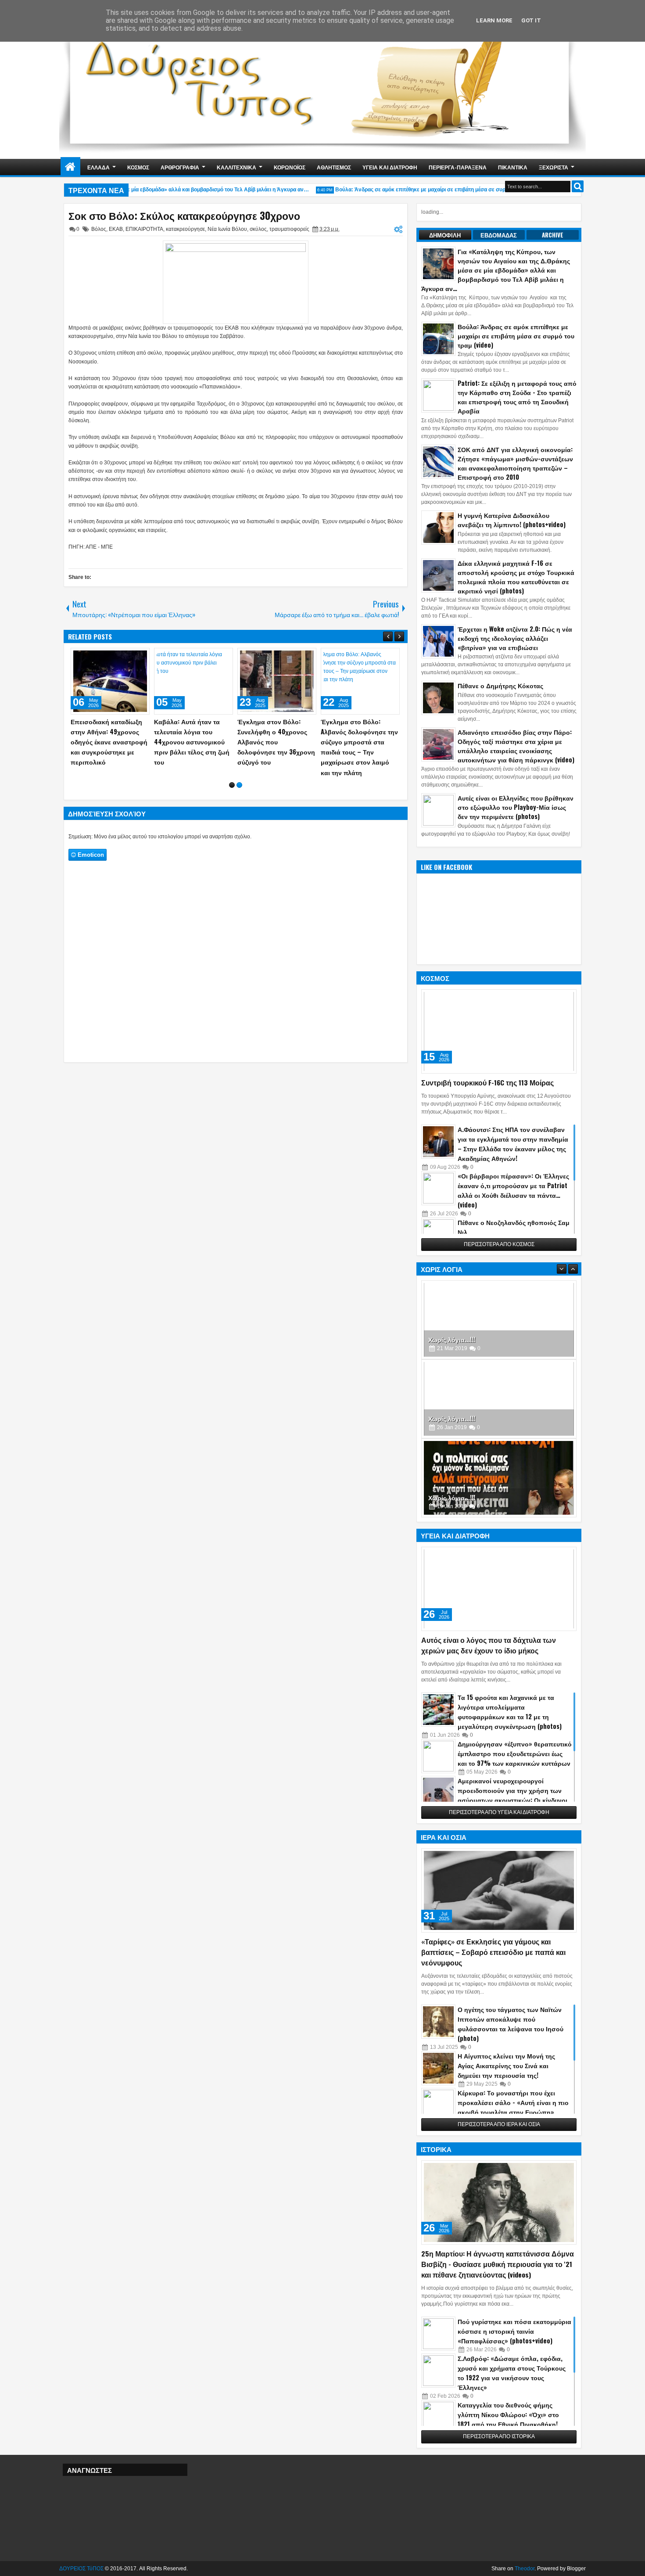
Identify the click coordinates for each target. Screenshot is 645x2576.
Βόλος (99, 229)
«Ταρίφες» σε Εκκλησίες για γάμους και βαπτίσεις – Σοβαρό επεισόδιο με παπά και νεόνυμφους (493, 1952)
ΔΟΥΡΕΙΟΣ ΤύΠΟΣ (81, 2569)
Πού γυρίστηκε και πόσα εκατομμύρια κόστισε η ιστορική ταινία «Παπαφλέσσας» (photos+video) (514, 2331)
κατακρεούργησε (185, 229)
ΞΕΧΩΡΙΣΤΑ (554, 167)
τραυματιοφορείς (289, 229)
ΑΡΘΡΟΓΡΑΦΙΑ (180, 167)
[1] (232, 785)
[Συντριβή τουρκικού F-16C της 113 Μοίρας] (499, 1031)
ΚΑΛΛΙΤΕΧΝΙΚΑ (236, 167)
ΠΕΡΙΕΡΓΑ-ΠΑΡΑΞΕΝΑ (458, 167)
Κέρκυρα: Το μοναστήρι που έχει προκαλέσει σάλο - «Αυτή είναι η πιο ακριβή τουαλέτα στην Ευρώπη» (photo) (513, 2107)
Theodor (525, 2569)
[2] (239, 785)
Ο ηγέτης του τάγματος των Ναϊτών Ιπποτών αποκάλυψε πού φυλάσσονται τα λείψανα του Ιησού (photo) (511, 2024)
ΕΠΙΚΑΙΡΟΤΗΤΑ (144, 229)
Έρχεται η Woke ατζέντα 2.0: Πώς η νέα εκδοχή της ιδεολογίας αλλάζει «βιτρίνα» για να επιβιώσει (515, 638)
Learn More (494, 20)
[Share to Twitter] (130, 657)
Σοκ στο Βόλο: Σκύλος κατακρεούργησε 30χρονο (184, 216)
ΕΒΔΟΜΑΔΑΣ (499, 235)
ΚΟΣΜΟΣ (138, 167)
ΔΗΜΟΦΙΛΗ (445, 235)
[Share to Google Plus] (140, 657)
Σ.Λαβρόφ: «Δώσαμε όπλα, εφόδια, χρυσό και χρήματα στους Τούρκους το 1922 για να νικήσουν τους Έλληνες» (512, 2373)
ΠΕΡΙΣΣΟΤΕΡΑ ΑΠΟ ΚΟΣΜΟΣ (499, 1244)
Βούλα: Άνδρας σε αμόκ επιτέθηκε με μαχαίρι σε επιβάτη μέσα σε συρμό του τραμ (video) (424, 190)
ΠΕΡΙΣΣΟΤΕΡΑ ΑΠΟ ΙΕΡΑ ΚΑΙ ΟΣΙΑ (499, 2124)
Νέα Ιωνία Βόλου (227, 229)
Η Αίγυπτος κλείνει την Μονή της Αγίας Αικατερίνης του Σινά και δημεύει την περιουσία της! (506, 2065)
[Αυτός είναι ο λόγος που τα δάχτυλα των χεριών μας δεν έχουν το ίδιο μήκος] (499, 1589)
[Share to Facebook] (121, 657)
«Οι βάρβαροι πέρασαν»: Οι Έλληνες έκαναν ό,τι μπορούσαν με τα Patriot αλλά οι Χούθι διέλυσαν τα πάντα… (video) (513, 1190)
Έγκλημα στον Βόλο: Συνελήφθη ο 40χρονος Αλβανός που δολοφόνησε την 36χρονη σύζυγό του (276, 742)
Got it (531, 20)
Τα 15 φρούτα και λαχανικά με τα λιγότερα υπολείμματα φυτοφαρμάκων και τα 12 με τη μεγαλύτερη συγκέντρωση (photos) (510, 1712)
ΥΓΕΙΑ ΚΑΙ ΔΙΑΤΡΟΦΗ (390, 167)
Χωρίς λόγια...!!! (452, 1339)
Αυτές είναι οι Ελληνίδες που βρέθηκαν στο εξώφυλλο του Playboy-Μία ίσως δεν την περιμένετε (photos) (516, 807)
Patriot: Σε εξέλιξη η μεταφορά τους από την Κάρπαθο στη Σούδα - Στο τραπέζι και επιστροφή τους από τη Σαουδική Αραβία (517, 397)
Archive (553, 235)
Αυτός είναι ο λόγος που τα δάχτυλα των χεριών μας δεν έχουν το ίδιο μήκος (489, 1645)
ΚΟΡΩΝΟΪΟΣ (290, 167)
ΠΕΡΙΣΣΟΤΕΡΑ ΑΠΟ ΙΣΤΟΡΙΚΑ (499, 2436)
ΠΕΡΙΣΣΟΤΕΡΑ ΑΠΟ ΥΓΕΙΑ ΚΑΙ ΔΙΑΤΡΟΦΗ (499, 1812)
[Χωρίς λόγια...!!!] (499, 1320)
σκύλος (258, 229)
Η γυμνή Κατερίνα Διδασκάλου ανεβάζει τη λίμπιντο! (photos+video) (512, 520)
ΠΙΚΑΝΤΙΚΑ (513, 167)
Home (70, 167)
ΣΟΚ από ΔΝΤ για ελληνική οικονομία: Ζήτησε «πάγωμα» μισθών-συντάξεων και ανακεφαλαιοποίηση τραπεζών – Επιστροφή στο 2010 (515, 463)
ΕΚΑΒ (116, 229)
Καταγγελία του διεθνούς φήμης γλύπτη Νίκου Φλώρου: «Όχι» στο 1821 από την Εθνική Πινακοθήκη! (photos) (508, 2419)
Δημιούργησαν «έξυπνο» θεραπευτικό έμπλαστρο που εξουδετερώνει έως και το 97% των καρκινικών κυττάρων (515, 1753)
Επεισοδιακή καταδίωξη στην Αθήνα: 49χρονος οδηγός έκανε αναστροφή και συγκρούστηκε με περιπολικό (109, 742)
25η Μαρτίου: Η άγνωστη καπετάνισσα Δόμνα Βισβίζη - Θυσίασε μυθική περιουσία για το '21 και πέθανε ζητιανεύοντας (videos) (498, 2264)
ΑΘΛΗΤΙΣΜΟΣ (334, 167)
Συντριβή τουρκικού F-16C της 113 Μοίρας (487, 1082)
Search (578, 186)
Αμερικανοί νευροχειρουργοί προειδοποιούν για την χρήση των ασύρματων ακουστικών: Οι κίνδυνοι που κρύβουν (512, 1795)
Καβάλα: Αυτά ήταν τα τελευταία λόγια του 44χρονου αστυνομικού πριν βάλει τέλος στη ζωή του (192, 742)
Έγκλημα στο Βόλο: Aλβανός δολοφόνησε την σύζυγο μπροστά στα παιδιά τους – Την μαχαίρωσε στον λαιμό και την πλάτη (359, 747)
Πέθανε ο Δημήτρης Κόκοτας (500, 685)
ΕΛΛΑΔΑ (99, 167)
